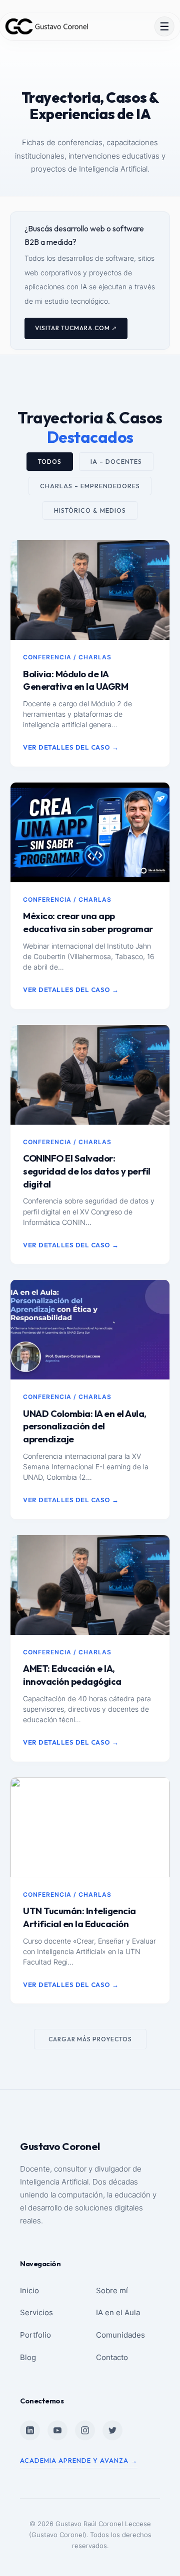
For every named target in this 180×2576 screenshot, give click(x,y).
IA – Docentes (116, 462)
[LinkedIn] (30, 2430)
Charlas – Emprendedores (90, 486)
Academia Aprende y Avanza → (79, 2460)
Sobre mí (112, 2290)
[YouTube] (57, 2430)
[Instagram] (85, 2430)
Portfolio (35, 2335)
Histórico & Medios (90, 510)
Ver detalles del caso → (71, 747)
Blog (28, 2357)
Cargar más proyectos (90, 2039)
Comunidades (120, 2335)
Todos (50, 462)
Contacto (112, 2357)
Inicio (29, 2290)
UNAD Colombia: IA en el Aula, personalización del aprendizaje (85, 1427)
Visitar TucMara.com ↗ (76, 328)
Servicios (36, 2312)
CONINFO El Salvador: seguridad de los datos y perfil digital (87, 1171)
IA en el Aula (118, 2312)
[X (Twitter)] (112, 2430)
